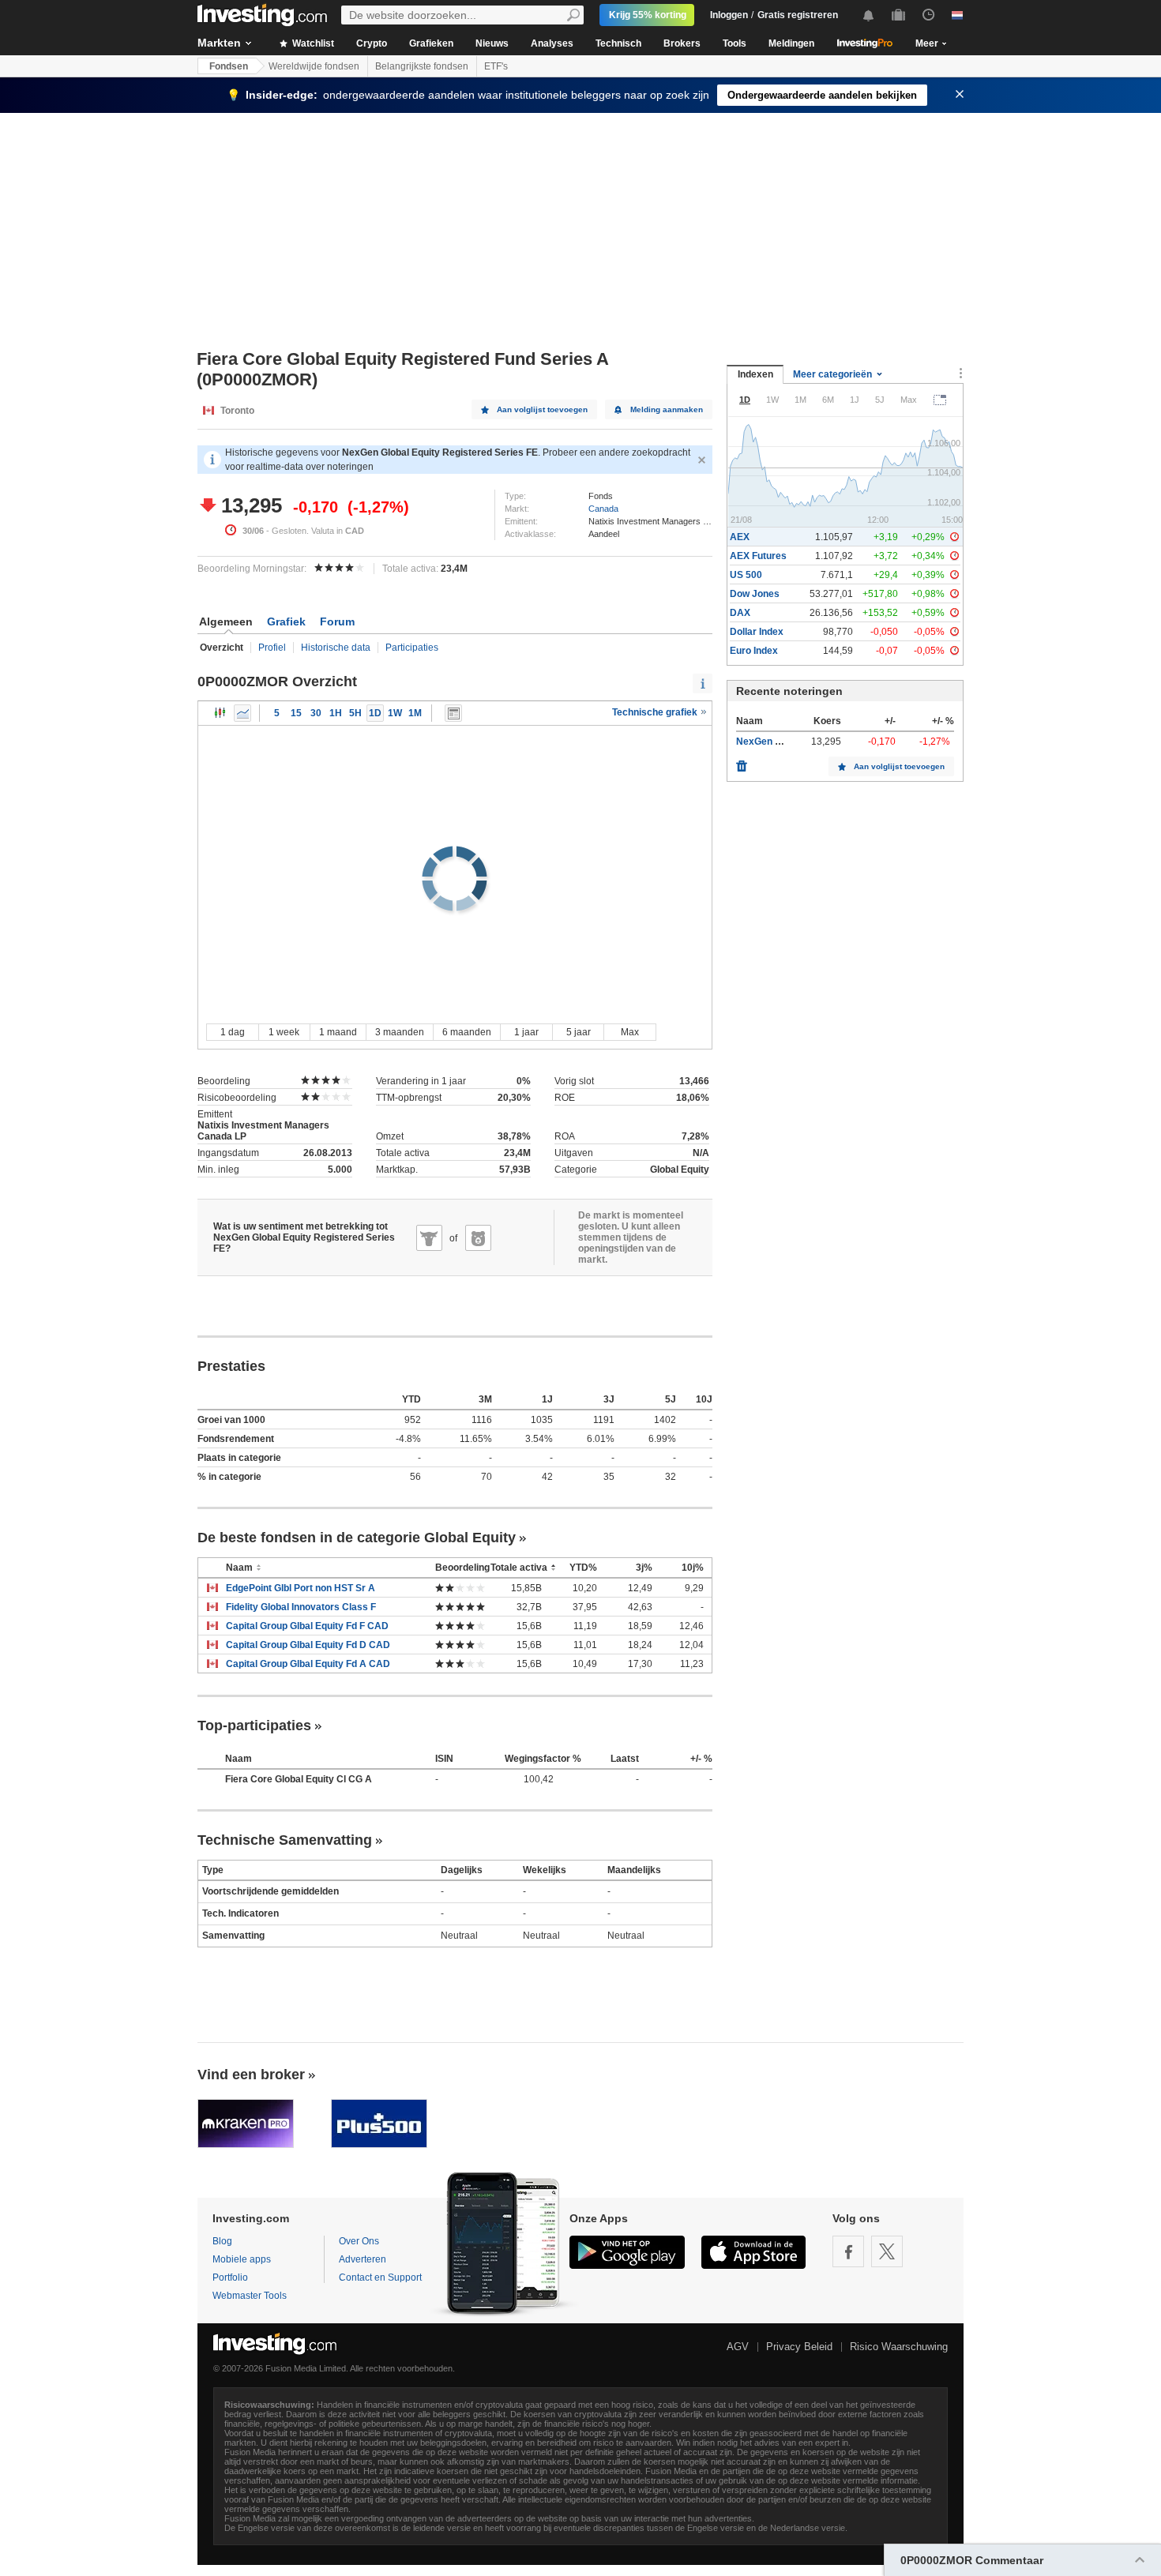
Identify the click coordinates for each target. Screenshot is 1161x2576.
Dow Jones (755, 594)
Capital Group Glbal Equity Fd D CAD (308, 1645)
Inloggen (729, 15)
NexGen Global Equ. (781, 742)
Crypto (372, 43)
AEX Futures (758, 556)
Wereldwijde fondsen (314, 66)
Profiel (272, 648)
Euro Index (754, 651)
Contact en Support (380, 2277)
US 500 (746, 575)
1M (415, 713)
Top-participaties (254, 1725)
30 (316, 713)
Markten (219, 43)
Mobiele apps (242, 2259)
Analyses (552, 43)
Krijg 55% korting (648, 15)
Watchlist (312, 43)
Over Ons (359, 2241)
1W (395, 713)
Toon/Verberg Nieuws (453, 713)
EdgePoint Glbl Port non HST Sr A (301, 1588)
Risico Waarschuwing (899, 2347)
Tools (735, 43)
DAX (740, 613)
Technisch (618, 43)
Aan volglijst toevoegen (542, 409)
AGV (738, 2347)
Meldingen (791, 43)
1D (375, 713)
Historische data (336, 648)
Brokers (682, 43)
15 (296, 713)
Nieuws (492, 43)
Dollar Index (757, 632)
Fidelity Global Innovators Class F (301, 1607)
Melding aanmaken (667, 409)
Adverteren (363, 2259)
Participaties (412, 648)
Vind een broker (251, 2075)
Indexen (755, 374)
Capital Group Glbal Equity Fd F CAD (307, 1626)
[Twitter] (887, 2251)
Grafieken (431, 43)
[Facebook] (848, 2251)
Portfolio (230, 2277)
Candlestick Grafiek (220, 713)
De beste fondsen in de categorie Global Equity (357, 1538)
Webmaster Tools (250, 2296)
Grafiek (286, 621)
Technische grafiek (656, 712)
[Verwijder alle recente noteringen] (742, 762)
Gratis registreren (798, 15)
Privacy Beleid (799, 2347)
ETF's (496, 66)
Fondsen (229, 66)
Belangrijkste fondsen (422, 66)
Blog (222, 2241)
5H (355, 713)
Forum (337, 621)
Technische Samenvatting (285, 1840)
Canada (603, 509)
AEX (740, 537)
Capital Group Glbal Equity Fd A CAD (308, 1664)
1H (336, 713)
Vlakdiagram (242, 713)
